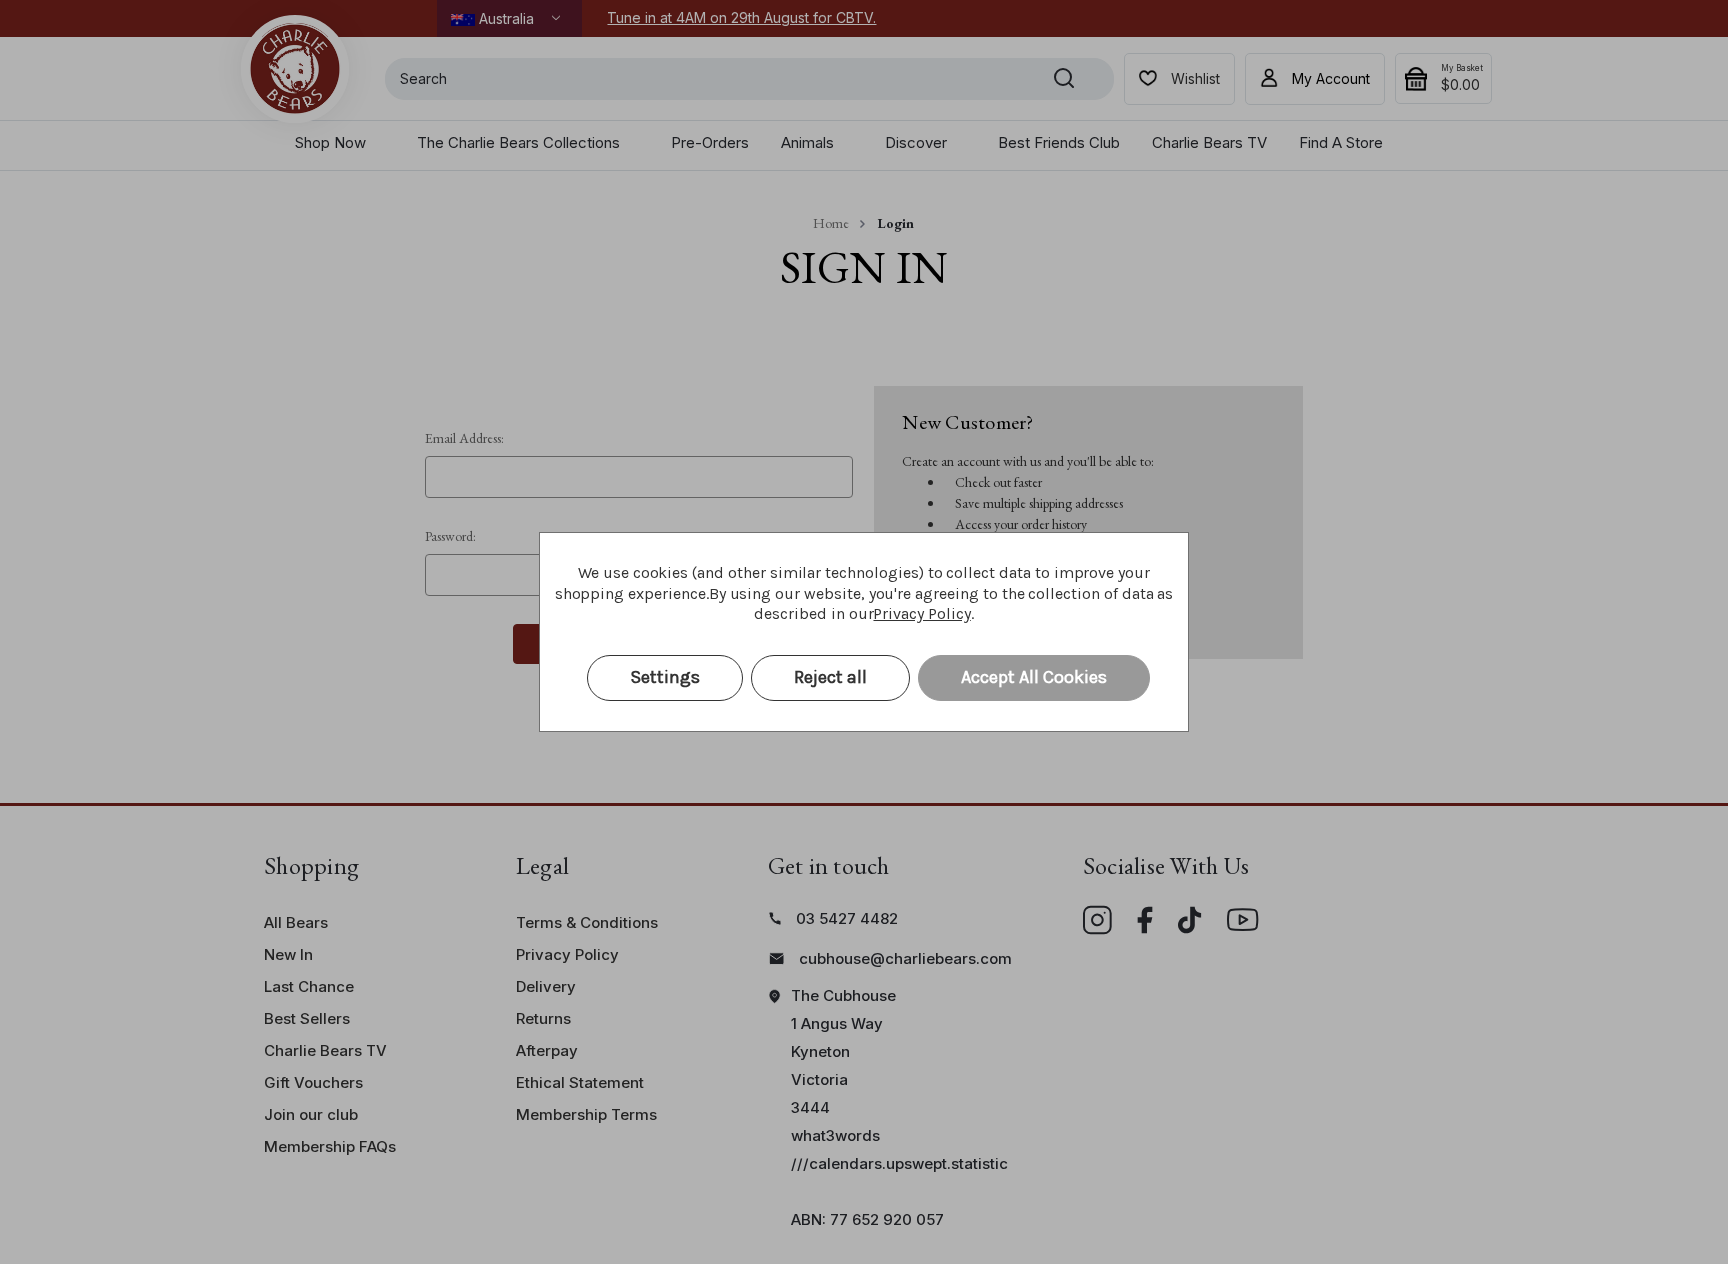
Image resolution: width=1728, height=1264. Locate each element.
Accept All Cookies (1034, 677)
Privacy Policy (921, 613)
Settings (665, 677)
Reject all (830, 677)
